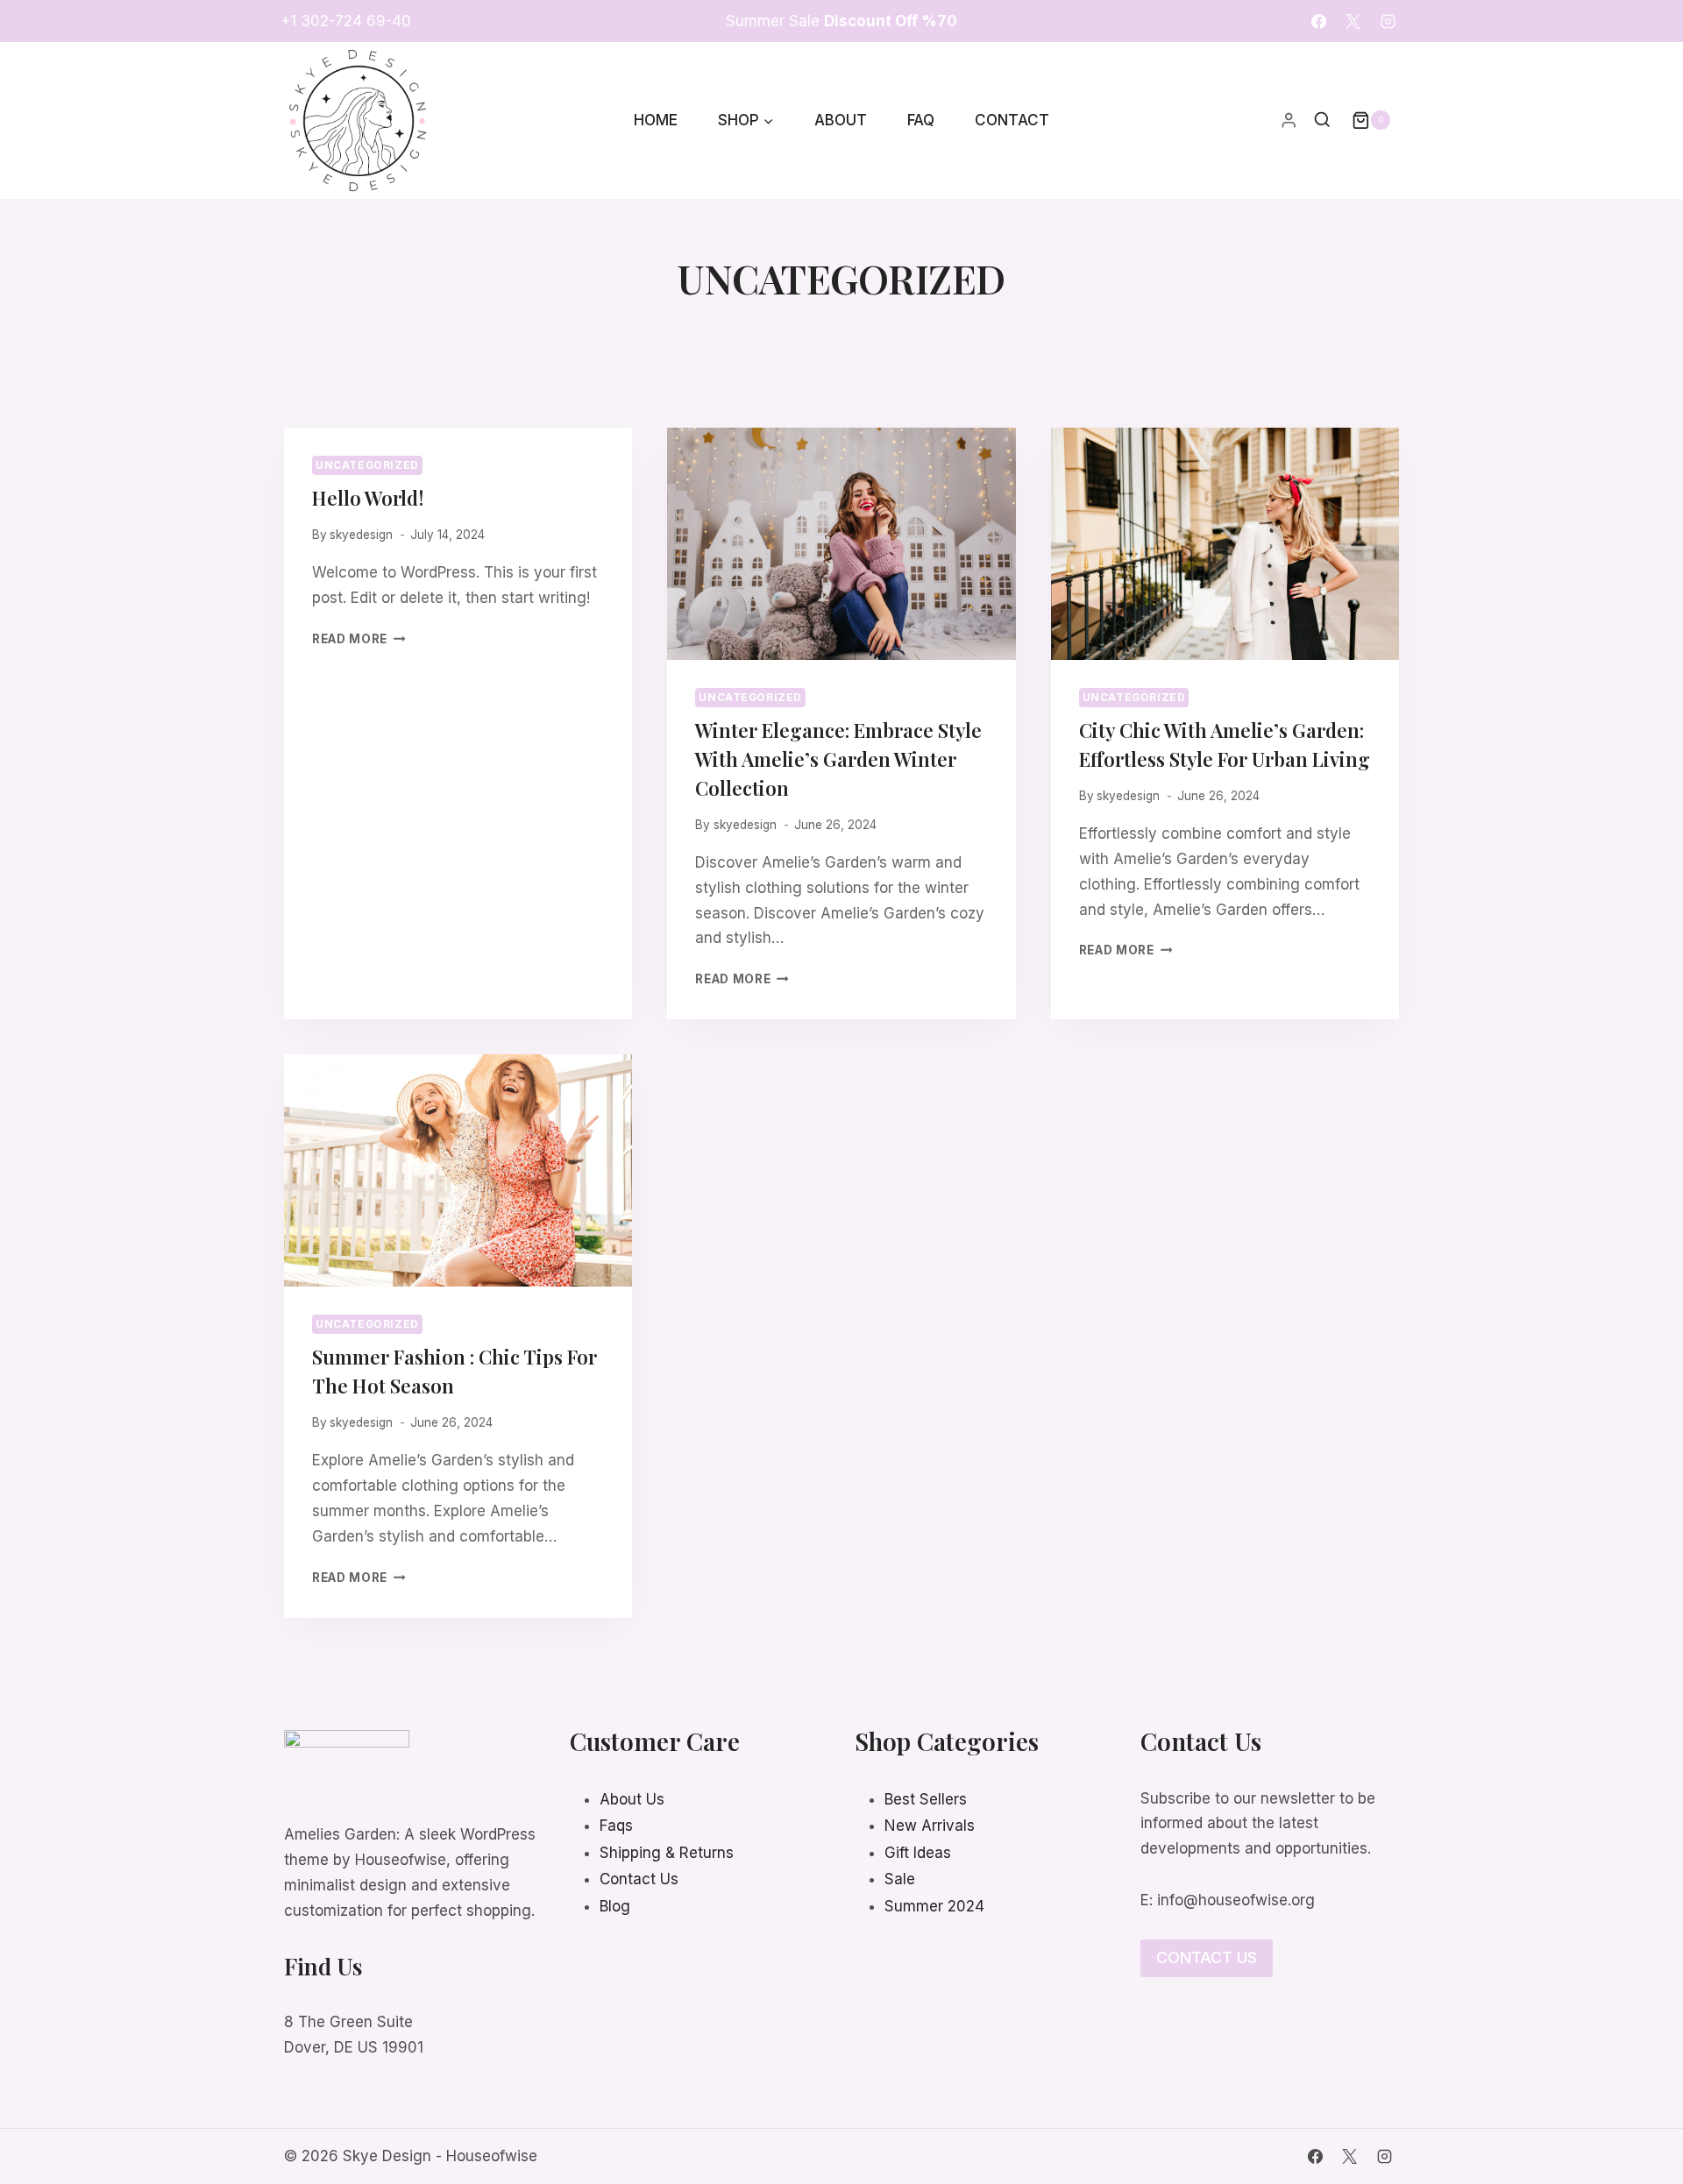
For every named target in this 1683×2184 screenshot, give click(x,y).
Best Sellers (926, 1799)
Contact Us (639, 1879)
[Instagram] (1388, 21)
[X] (1353, 21)
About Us (632, 1799)
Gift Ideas (918, 1853)
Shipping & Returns (667, 1853)
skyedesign (361, 535)
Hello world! (368, 498)
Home (656, 120)
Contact (1012, 120)
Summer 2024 (934, 1906)
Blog (615, 1906)
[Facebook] (1319, 21)
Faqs (616, 1826)
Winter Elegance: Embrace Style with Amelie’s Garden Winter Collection (838, 759)
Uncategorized (367, 465)
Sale (900, 1879)
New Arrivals (930, 1826)
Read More (359, 639)
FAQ (921, 120)
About (841, 120)
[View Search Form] (1322, 121)
